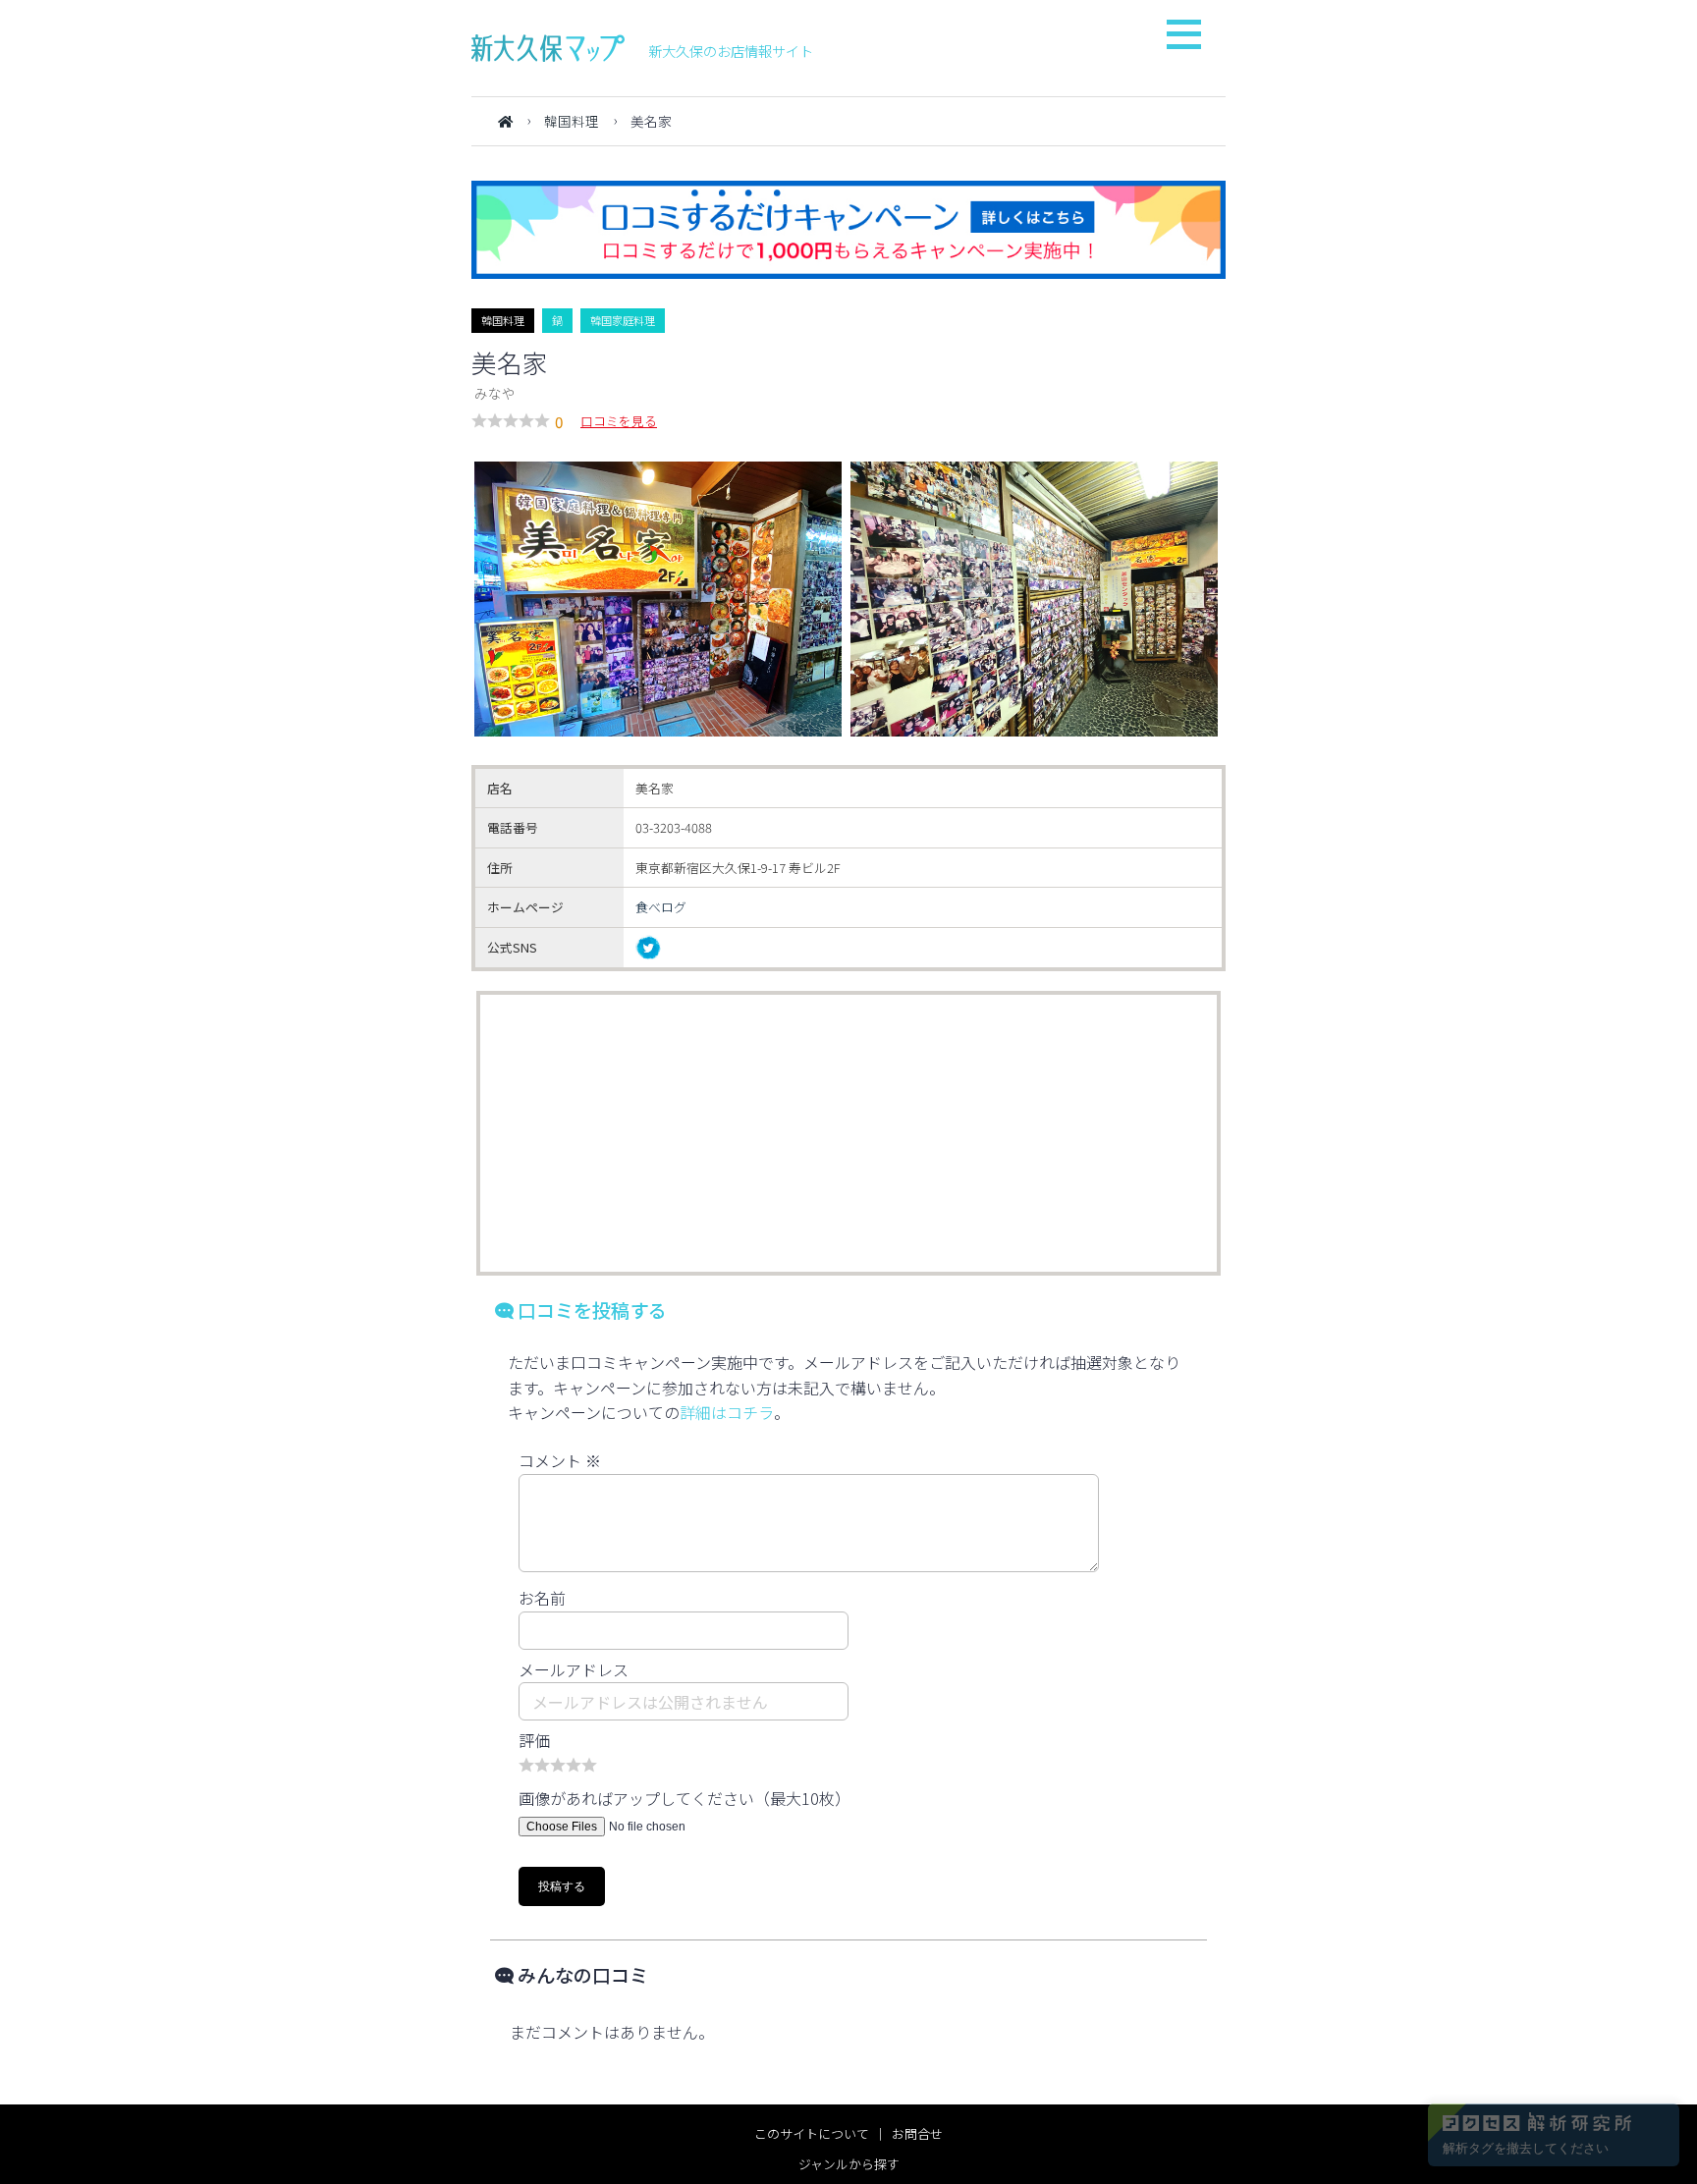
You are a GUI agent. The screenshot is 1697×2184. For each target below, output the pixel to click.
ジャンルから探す (849, 2164)
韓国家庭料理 (623, 320)
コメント (560, 1460)
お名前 (542, 1598)
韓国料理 (572, 121)
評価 (534, 1740)
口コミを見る (619, 421)
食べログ (661, 907)
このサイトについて (812, 2133)
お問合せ (917, 2133)
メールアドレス (574, 1669)
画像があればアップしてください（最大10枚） (684, 1798)
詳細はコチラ (727, 1412)
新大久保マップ (548, 48)
